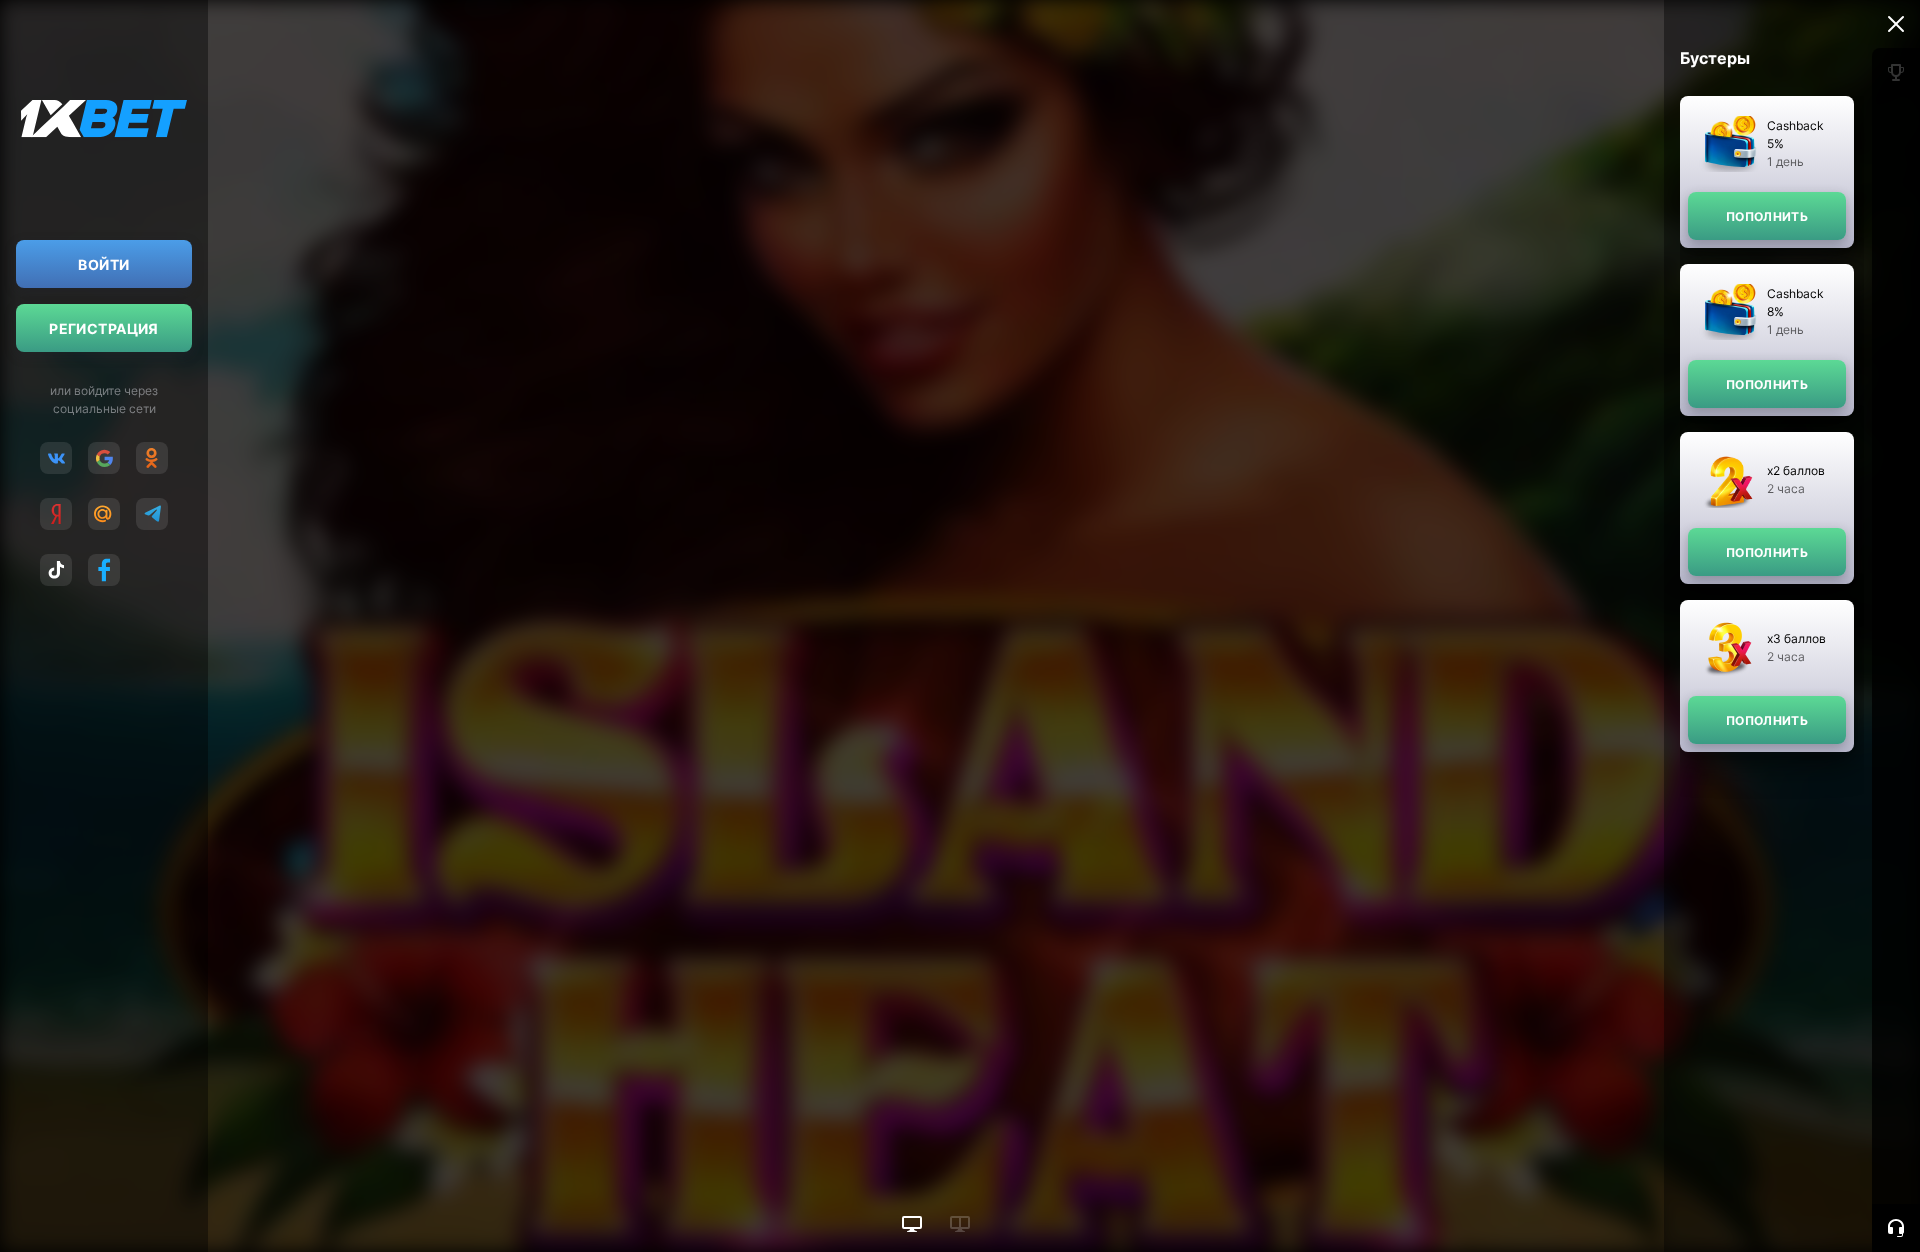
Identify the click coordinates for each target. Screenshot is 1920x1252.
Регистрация (104, 328)
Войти (103, 264)
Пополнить (1767, 216)
